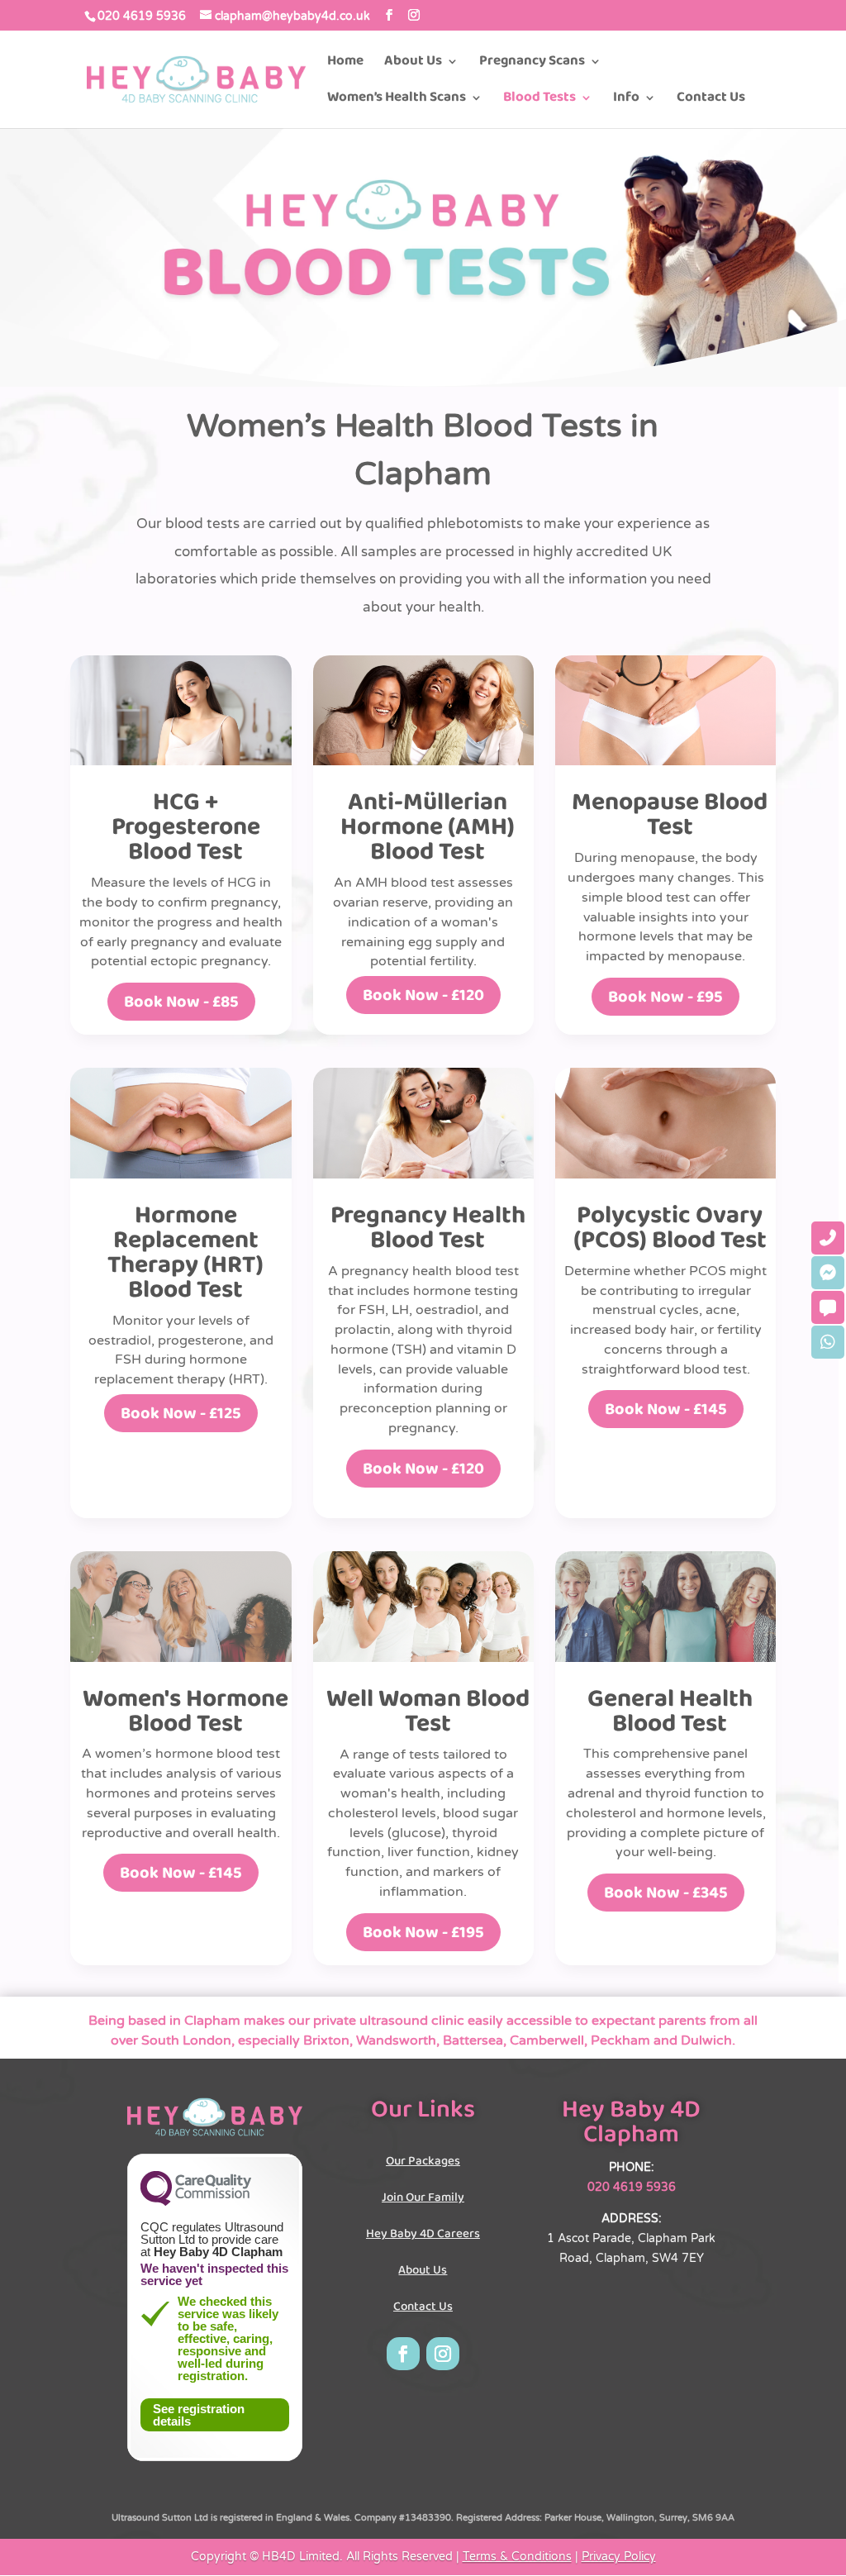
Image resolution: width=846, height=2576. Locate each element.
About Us (413, 64)
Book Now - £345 (666, 1893)
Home (345, 64)
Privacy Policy (619, 2557)
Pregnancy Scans (532, 64)
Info (626, 100)
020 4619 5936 (142, 16)
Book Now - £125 (181, 1413)
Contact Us (711, 100)
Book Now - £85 (181, 1002)
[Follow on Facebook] (403, 2354)
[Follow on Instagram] (443, 2354)
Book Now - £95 (665, 997)
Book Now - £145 (666, 1409)
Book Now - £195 (423, 1932)
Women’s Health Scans (397, 100)
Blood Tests (539, 100)
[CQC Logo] (196, 2202)
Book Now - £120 (423, 995)
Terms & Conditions (517, 2557)
